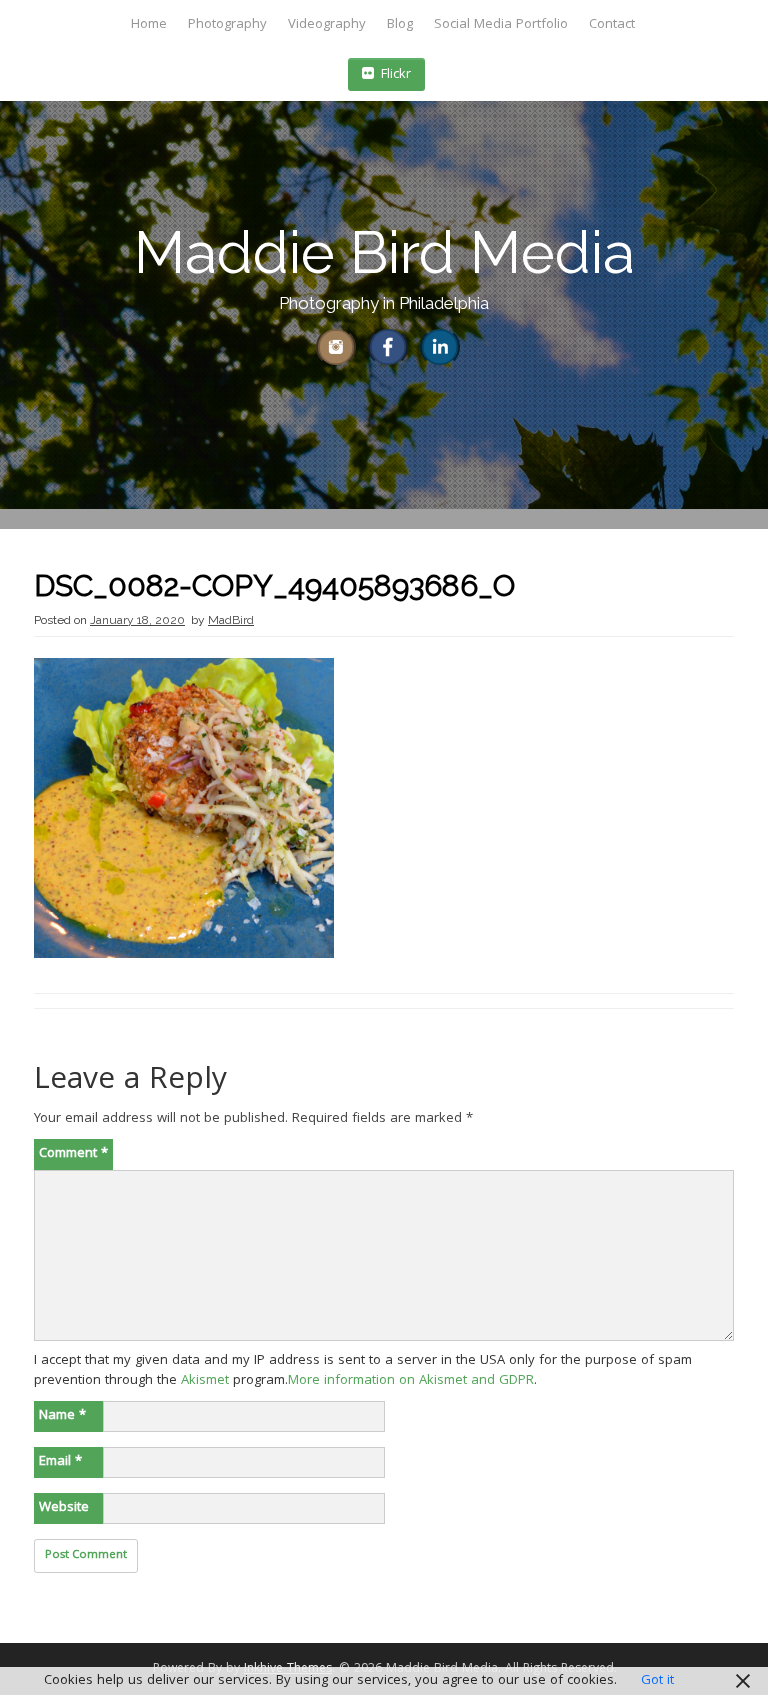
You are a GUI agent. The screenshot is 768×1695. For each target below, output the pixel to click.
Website (64, 1508)
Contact (612, 25)
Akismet (205, 1381)
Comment (73, 1154)
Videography (327, 25)
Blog (400, 25)
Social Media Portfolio (501, 25)
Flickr (396, 75)
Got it (657, 1681)
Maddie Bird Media (384, 252)
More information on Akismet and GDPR (411, 1381)
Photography (227, 25)
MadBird (231, 620)
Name (62, 1416)
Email (60, 1462)
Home (149, 25)
